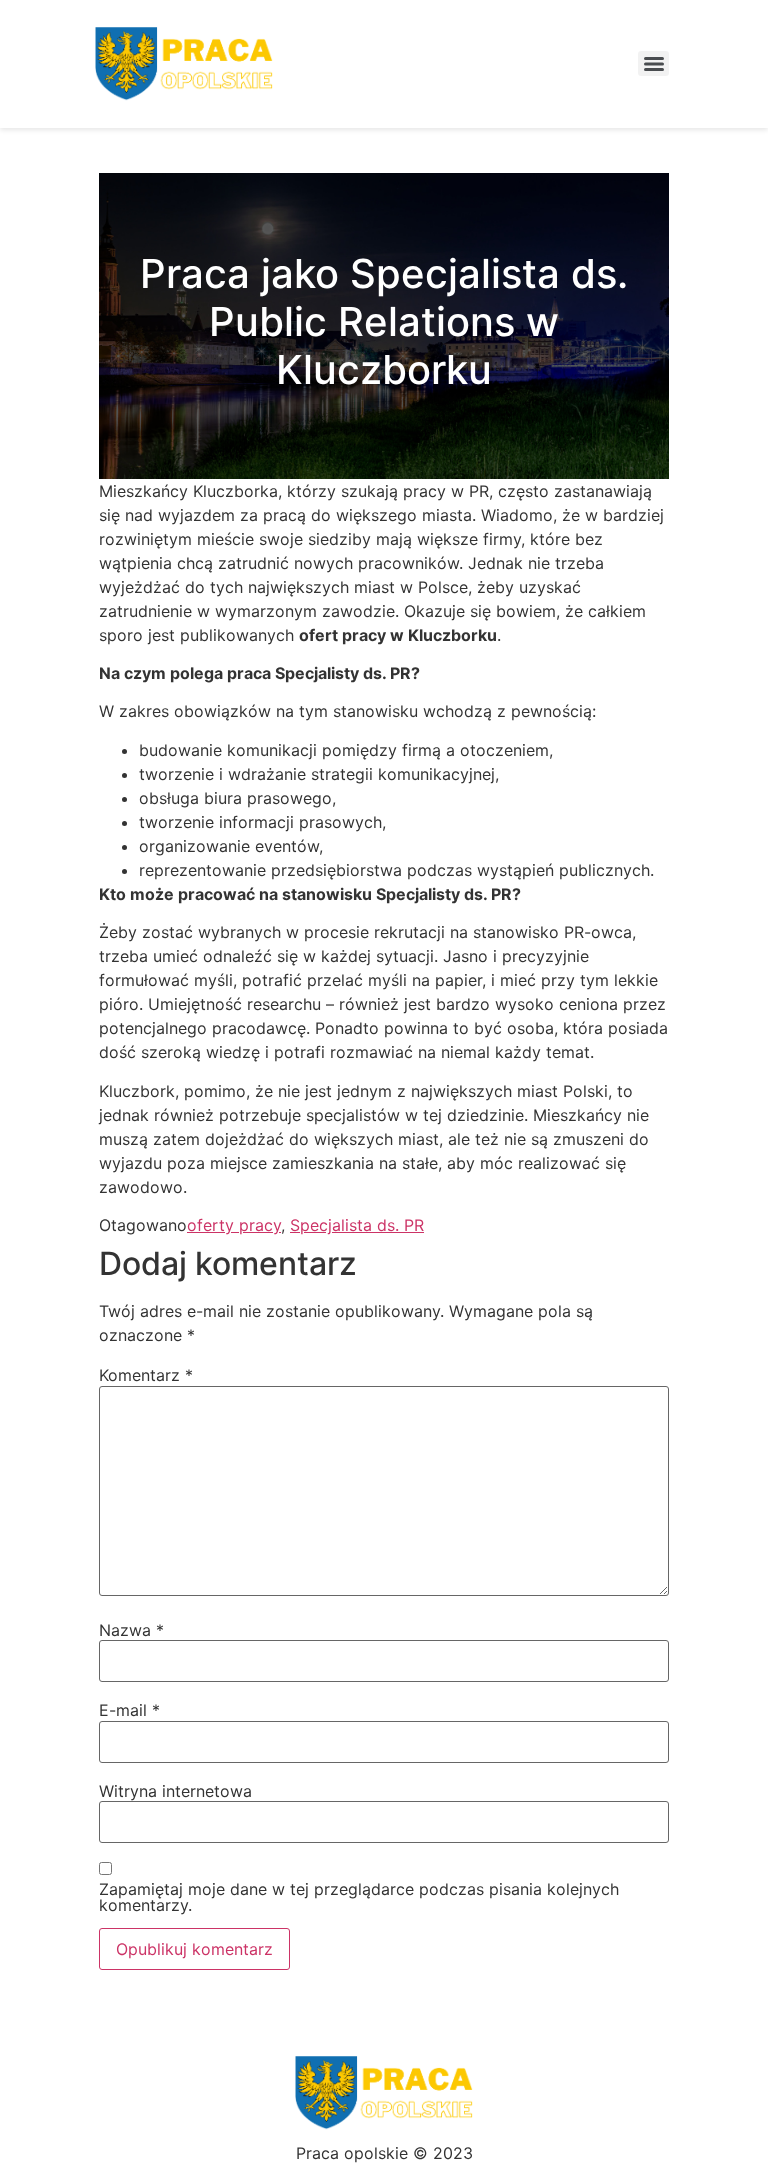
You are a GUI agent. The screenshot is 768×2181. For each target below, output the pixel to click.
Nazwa (131, 1630)
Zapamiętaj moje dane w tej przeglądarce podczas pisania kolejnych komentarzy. (359, 1897)
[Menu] (653, 63)
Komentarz (146, 1375)
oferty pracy (234, 1225)
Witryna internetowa (175, 1791)
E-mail (129, 1710)
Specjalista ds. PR (357, 1225)
